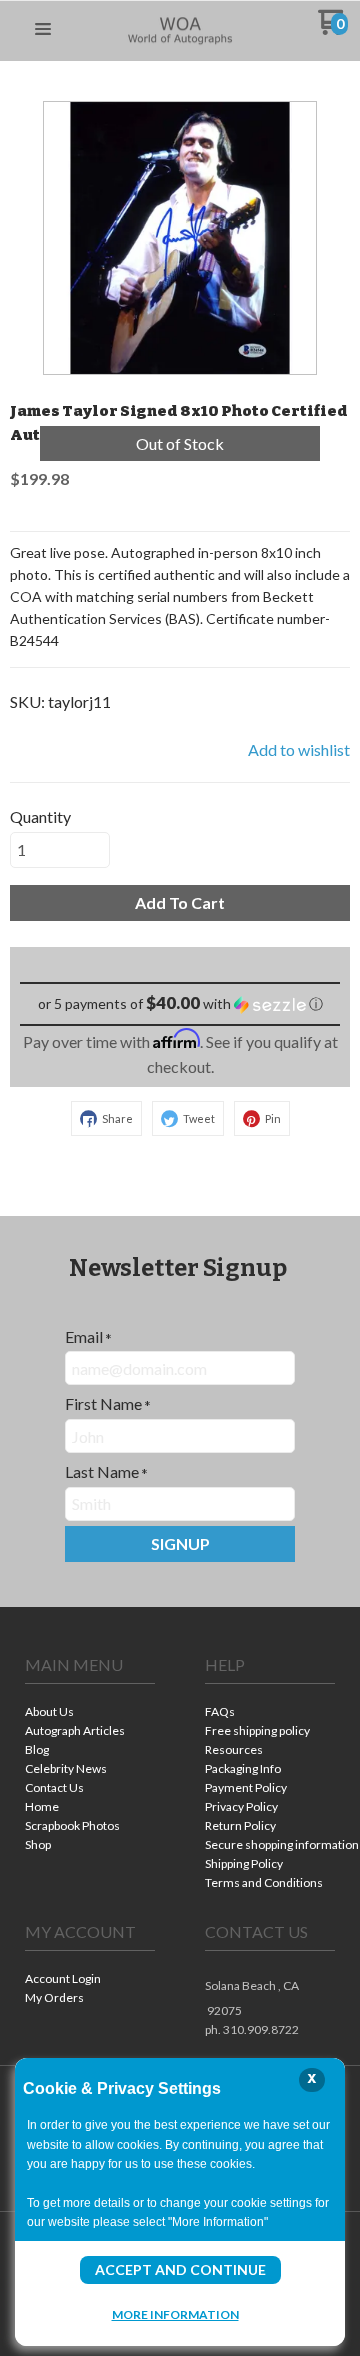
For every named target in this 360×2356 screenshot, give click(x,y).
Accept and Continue (180, 2269)
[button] (43, 30)
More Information (175, 2314)
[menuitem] (90, 1713)
